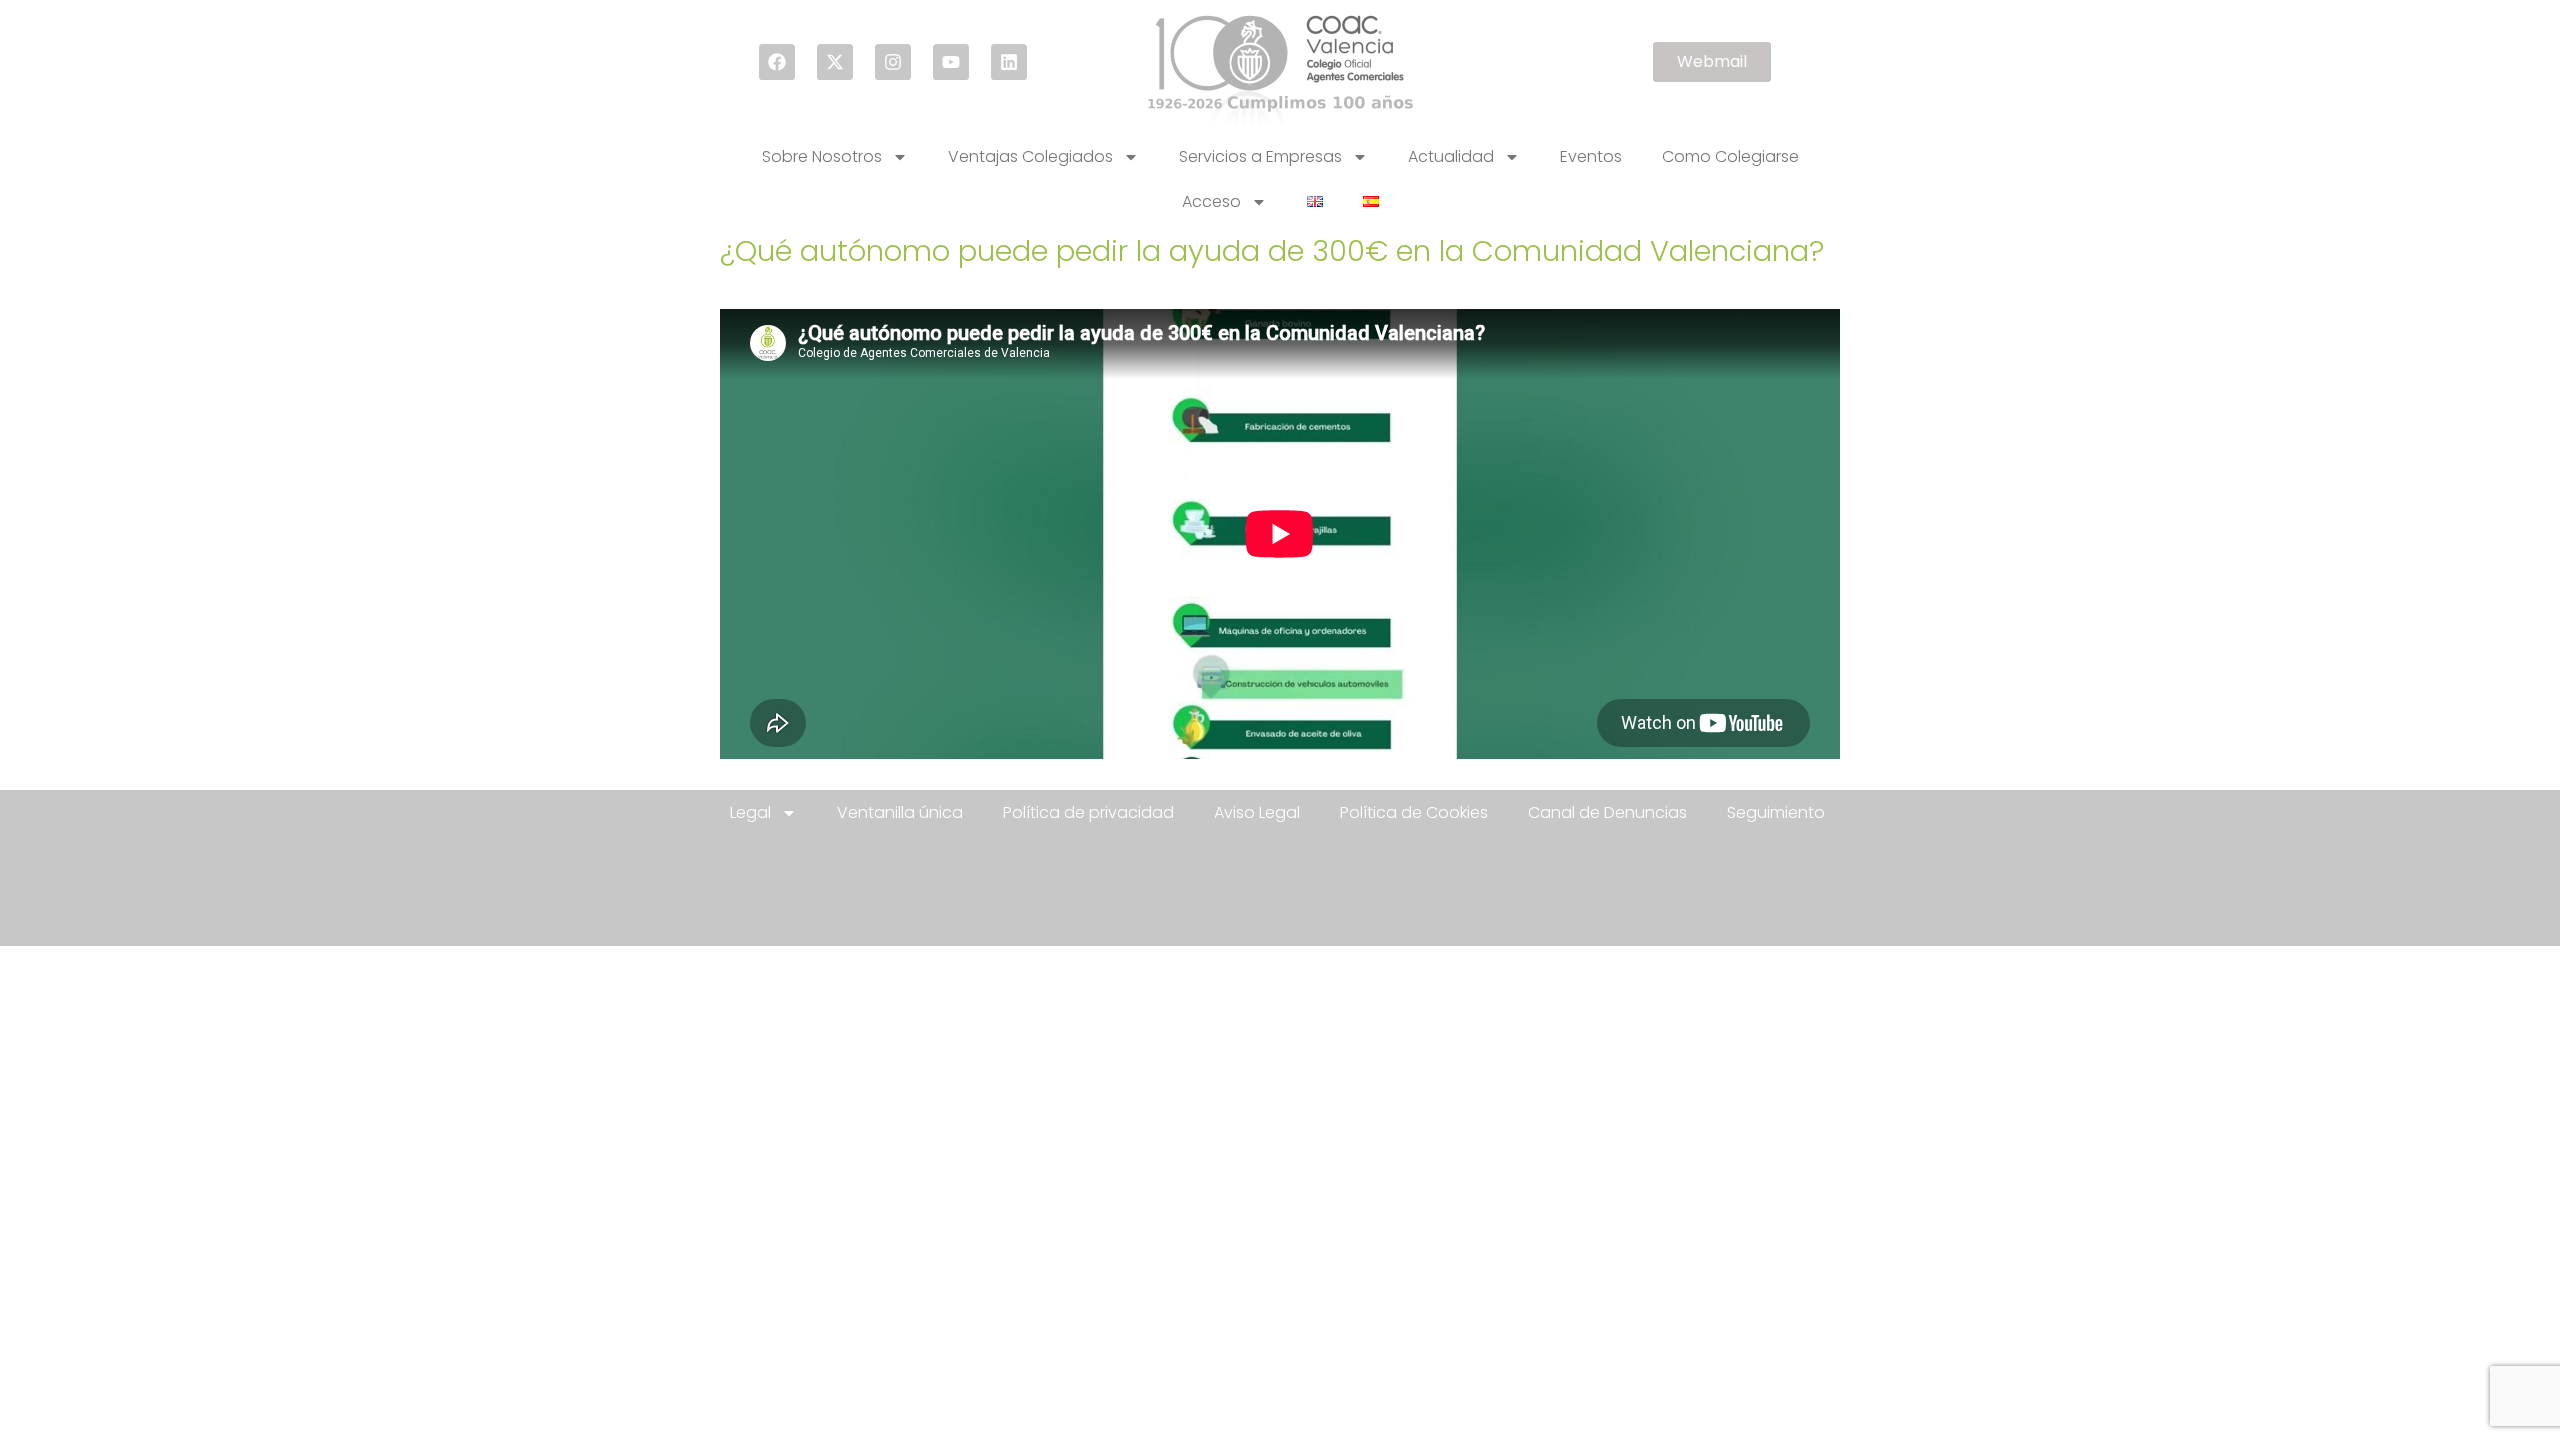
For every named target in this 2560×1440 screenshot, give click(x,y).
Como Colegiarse (1730, 156)
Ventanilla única (900, 812)
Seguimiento (1776, 812)
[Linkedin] (1009, 62)
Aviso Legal (1257, 812)
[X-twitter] (835, 62)
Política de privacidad (1088, 812)
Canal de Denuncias (1607, 812)
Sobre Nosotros (822, 156)
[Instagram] (893, 62)
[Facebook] (777, 62)
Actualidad (1451, 156)
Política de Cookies (1414, 812)
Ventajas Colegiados (1030, 156)
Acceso (1211, 201)
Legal (750, 812)
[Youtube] (951, 62)
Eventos (1591, 156)
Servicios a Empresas (1260, 156)
